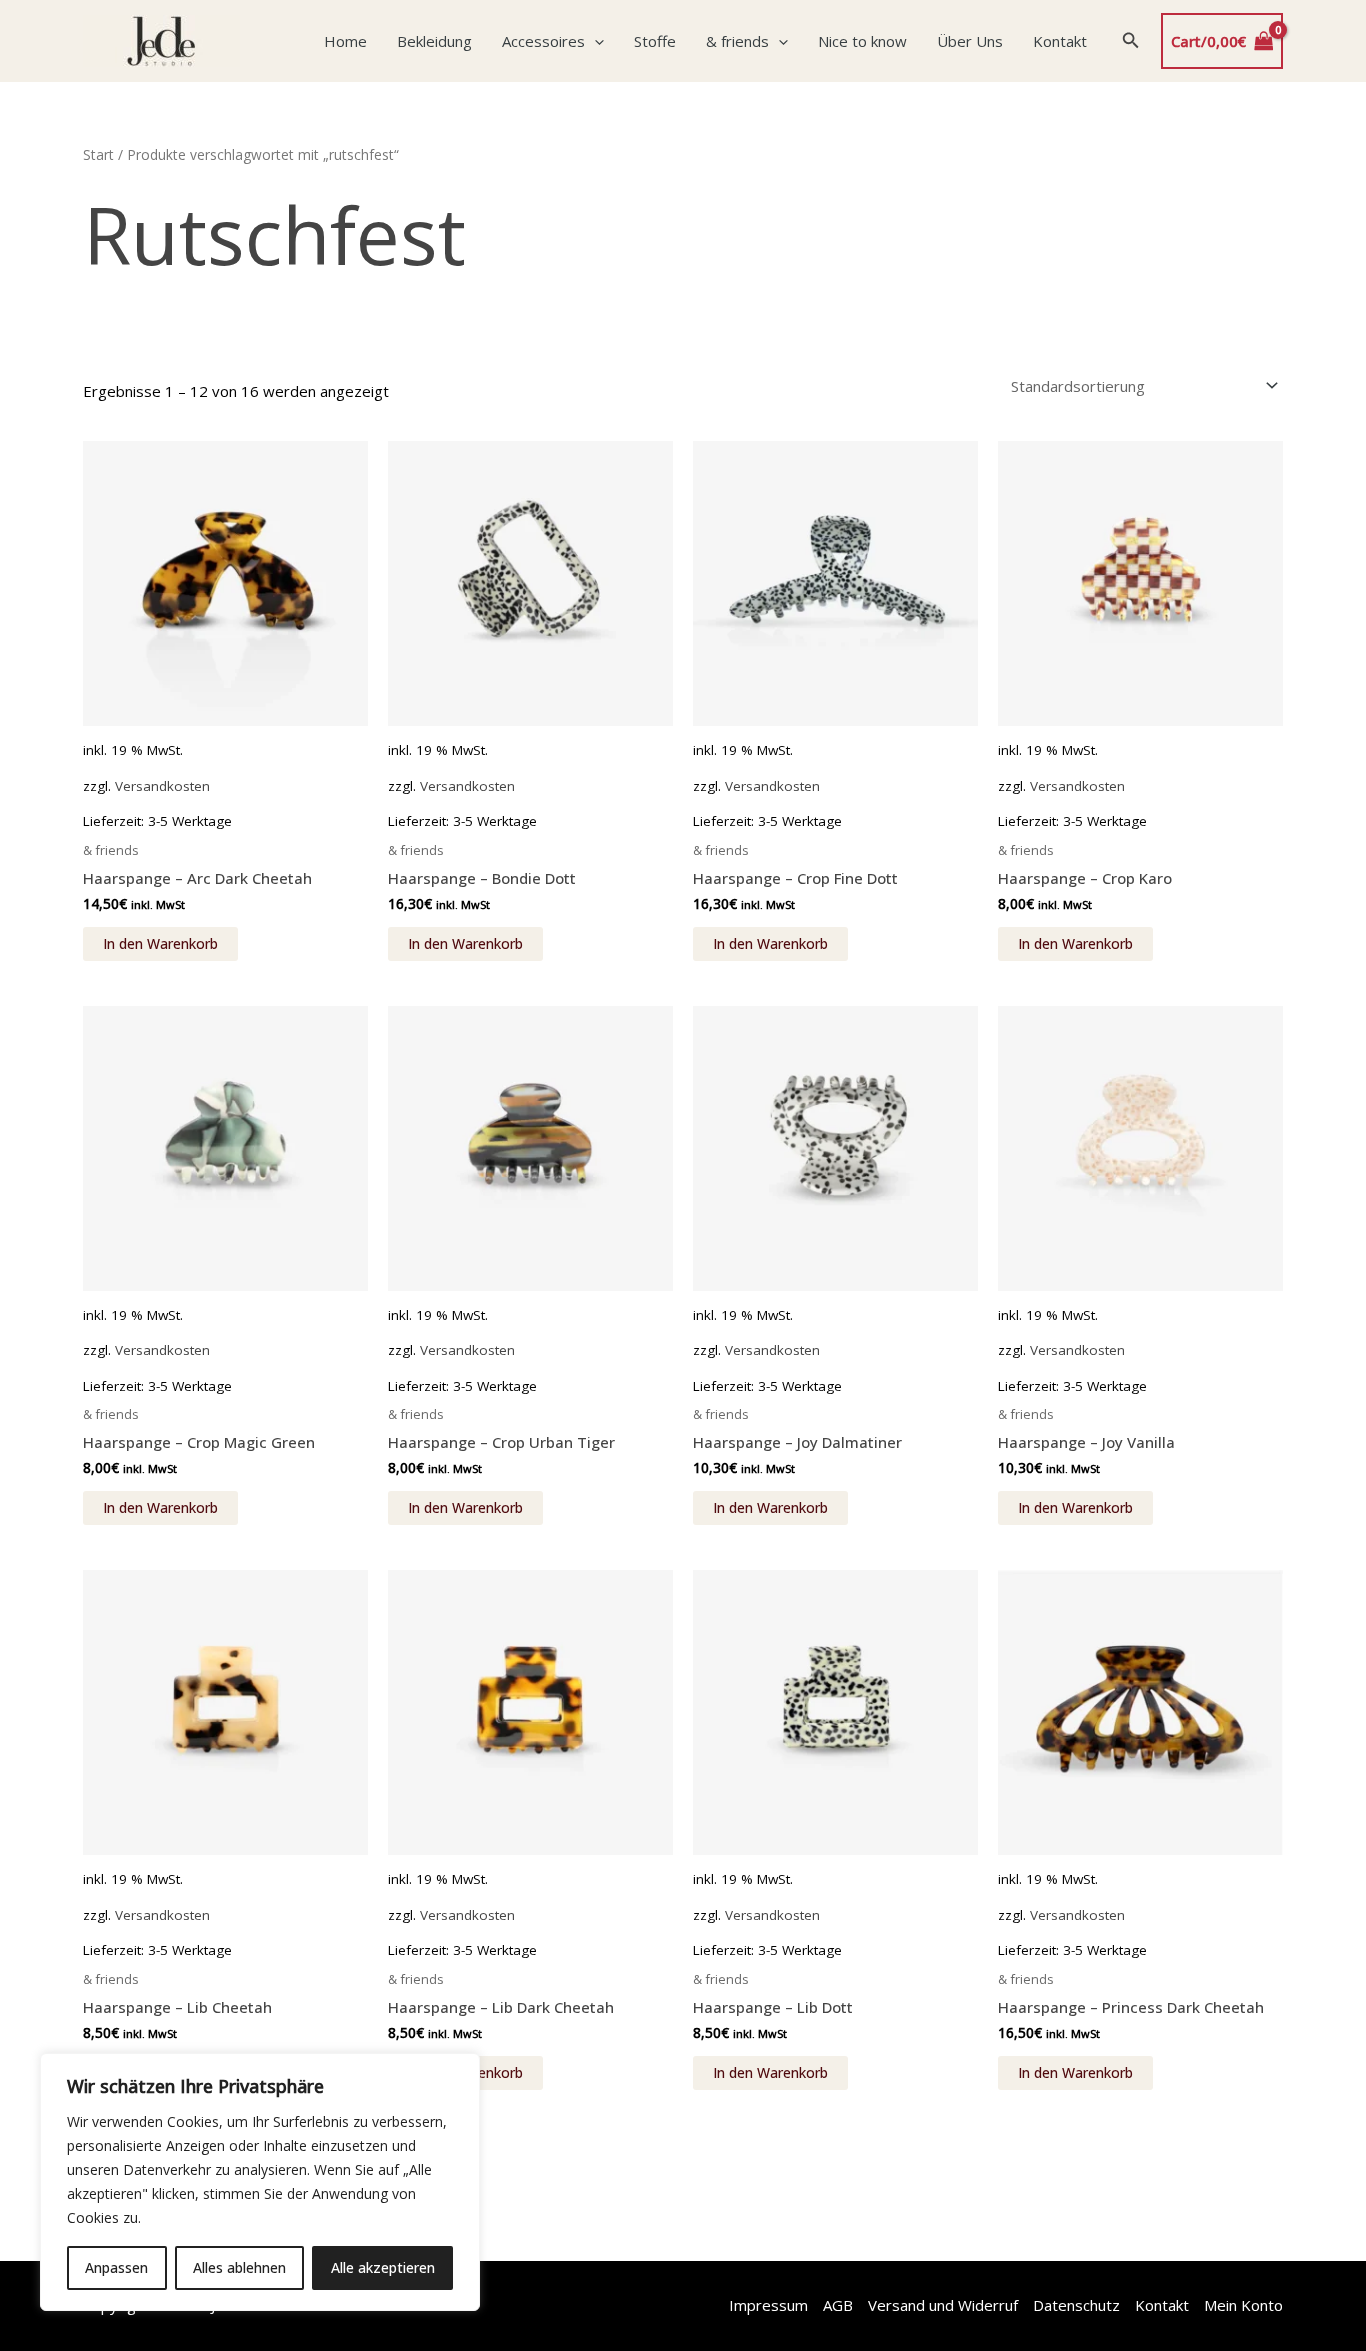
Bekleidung (434, 41)
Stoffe (655, 41)
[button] (594, 41)
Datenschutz (1076, 2305)
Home (345, 41)
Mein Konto (1243, 2305)
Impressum (768, 2305)
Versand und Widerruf (943, 2305)
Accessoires (543, 41)
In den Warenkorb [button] (160, 943)
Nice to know (862, 41)
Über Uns (970, 41)
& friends (737, 41)
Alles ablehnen (239, 2267)
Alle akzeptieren (383, 2267)
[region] (260, 2182)
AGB (838, 2305)
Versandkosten (162, 786)
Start (98, 154)
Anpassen (116, 2267)
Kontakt (1060, 41)
